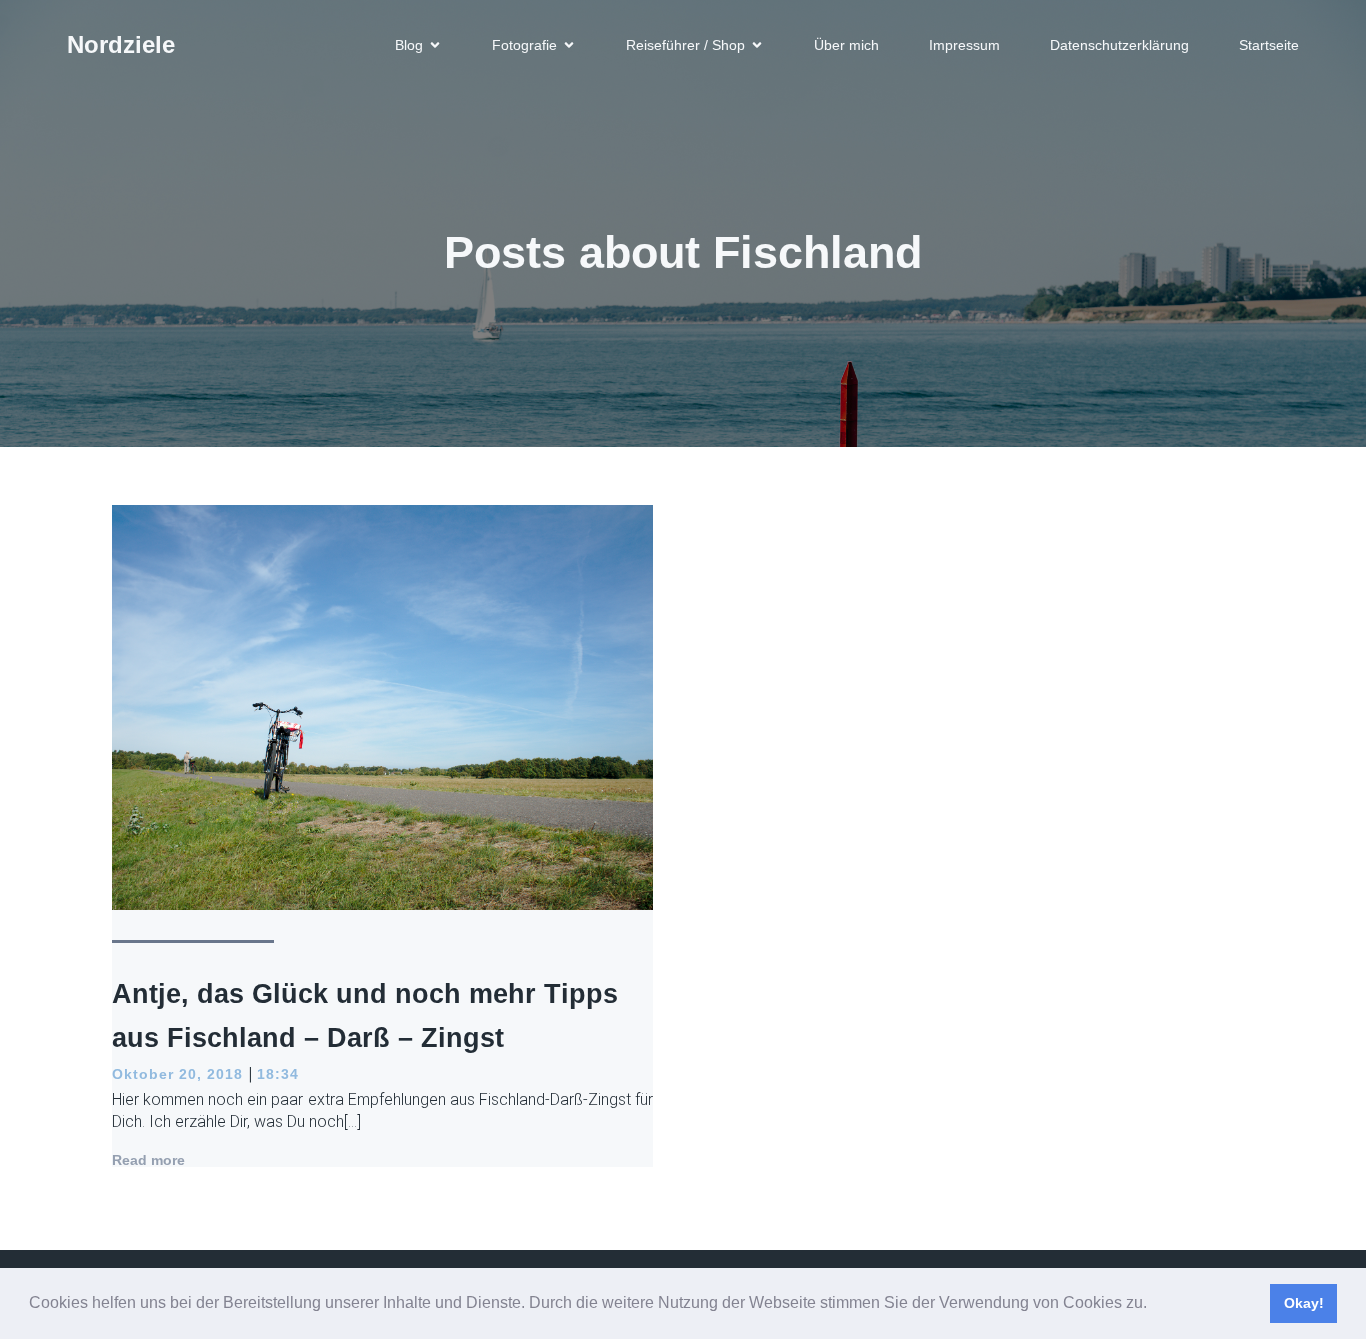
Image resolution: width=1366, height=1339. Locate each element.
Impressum (964, 45)
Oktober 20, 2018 (177, 1074)
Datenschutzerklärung (1119, 45)
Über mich (846, 45)
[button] (1154, 1305)
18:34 (278, 1074)
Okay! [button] (1304, 1303)
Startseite (1269, 45)
